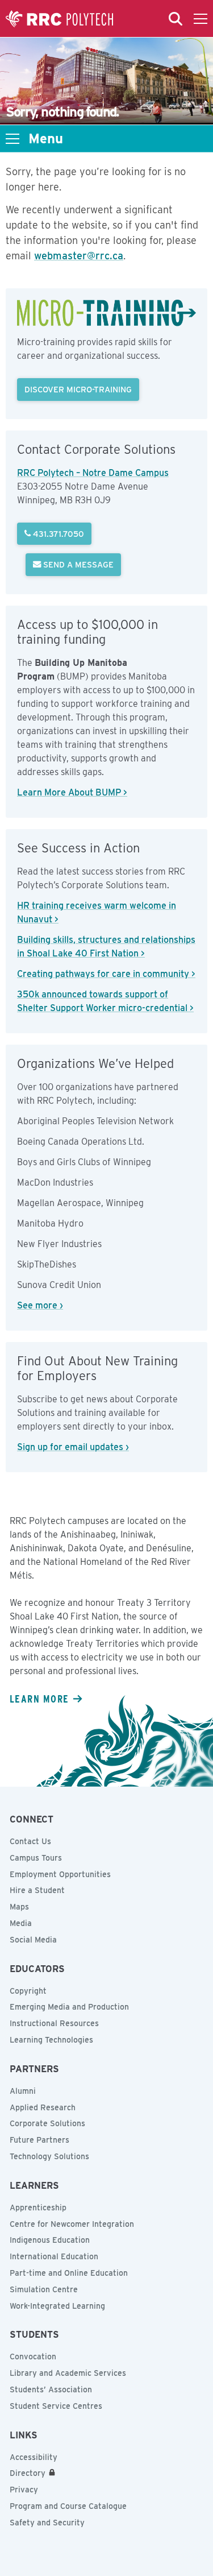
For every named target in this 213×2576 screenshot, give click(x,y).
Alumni (23, 2091)
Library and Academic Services (68, 2373)
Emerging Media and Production (69, 2007)
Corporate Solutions (47, 2123)
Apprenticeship (38, 2208)
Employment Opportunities (60, 1874)
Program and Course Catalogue (68, 2506)
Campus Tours (36, 1858)
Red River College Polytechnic (60, 19)
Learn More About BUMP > (72, 792)
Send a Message (77, 564)
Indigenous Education (50, 2240)
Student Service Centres (56, 2406)
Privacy (24, 2490)
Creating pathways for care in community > (106, 974)
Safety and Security (47, 2523)
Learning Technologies (51, 2040)
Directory (28, 2473)
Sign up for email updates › (73, 1447)
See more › (40, 1305)
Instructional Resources (54, 2023)
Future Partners (39, 2140)
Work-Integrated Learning (57, 2306)
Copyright (28, 1991)
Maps (19, 1907)
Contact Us (30, 1841)
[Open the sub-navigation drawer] (12, 139)
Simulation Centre (44, 2289)
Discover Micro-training (78, 389)
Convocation (33, 2356)
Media (21, 1923)
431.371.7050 (57, 534)
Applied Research (43, 2107)
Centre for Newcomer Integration (72, 2224)
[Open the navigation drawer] (201, 19)
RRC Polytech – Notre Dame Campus (93, 473)
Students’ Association (51, 2389)
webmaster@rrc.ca (79, 256)
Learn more (39, 1699)
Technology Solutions (49, 2156)
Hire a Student (37, 1890)
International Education (54, 2256)
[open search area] (176, 19)
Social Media (33, 1940)
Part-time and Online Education (69, 2273)
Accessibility (34, 2457)
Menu (46, 139)
